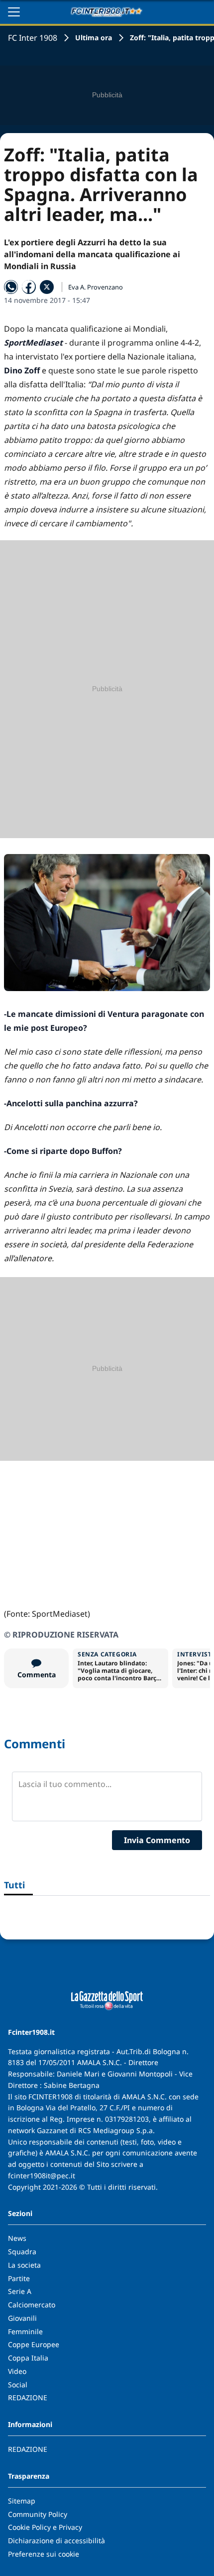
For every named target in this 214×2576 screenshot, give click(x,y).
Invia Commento (157, 1840)
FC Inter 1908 (33, 38)
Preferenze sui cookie (44, 2554)
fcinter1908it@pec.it (42, 2176)
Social (18, 2385)
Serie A (20, 2291)
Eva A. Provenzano (96, 287)
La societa (24, 2265)
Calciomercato (32, 2305)
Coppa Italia (28, 2358)
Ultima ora (94, 37)
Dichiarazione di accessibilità (56, 2540)
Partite (19, 2278)
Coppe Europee (34, 2344)
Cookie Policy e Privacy (45, 2527)
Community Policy (38, 2514)
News (17, 2238)
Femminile (25, 2331)
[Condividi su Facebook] (29, 287)
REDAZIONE (28, 2397)
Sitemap (22, 2501)
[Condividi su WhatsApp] (11, 287)
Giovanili (22, 2318)
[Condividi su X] (47, 287)
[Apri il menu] (14, 12)
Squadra (22, 2252)
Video (17, 2371)
